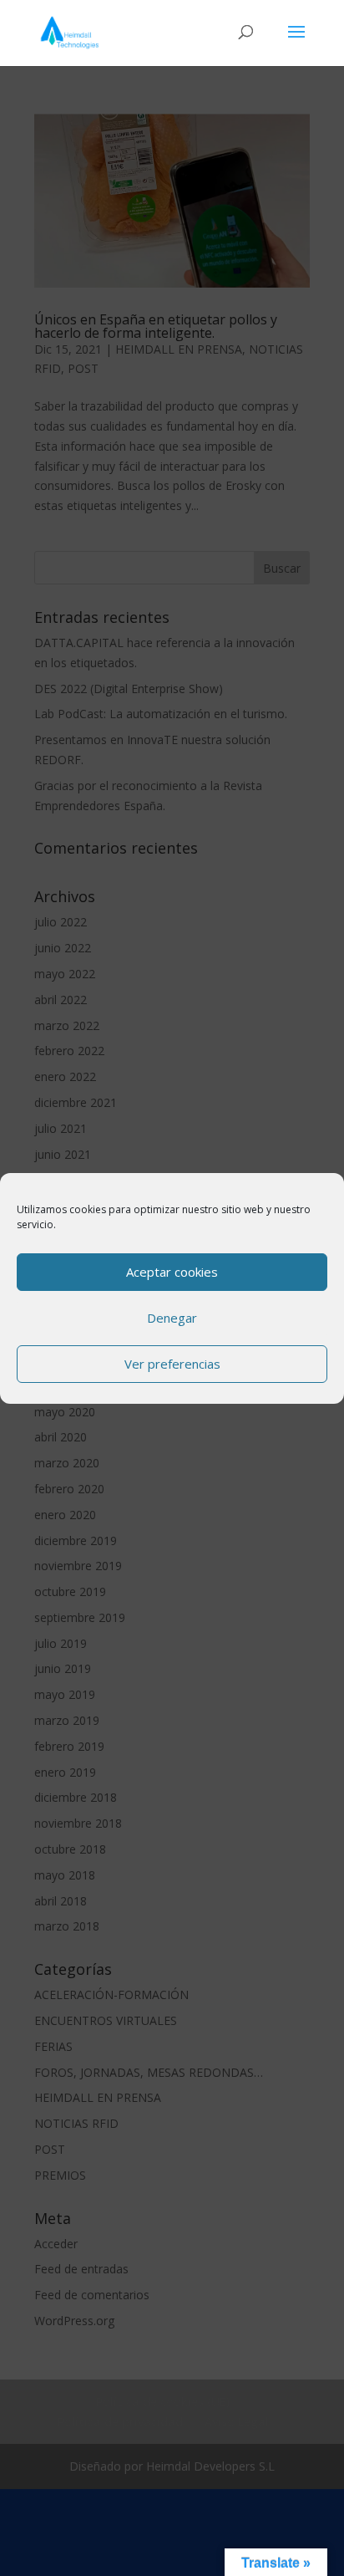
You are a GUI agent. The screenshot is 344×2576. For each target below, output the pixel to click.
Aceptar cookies (172, 1272)
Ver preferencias (172, 1364)
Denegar (172, 1318)
